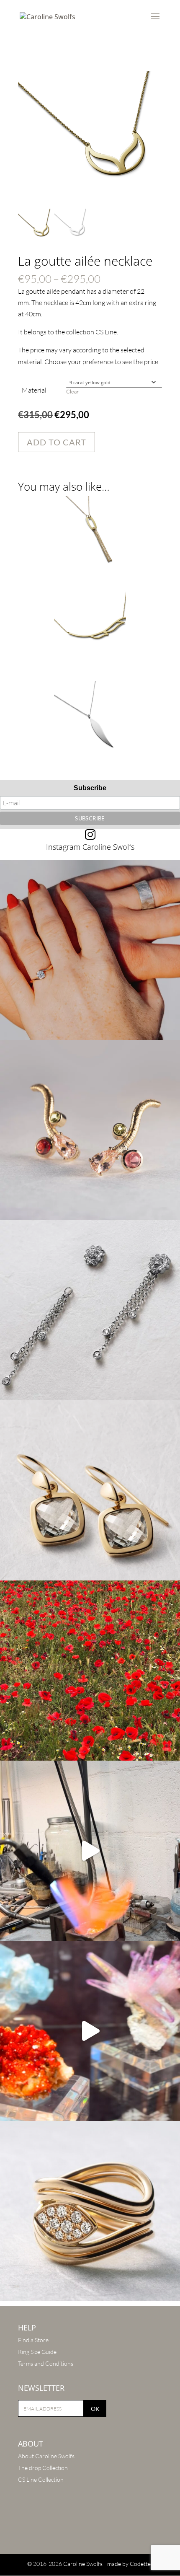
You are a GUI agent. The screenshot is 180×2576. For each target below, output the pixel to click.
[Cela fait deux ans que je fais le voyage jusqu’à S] (90, 2031)
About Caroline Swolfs (46, 2456)
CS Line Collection (41, 2479)
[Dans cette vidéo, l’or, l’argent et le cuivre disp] (90, 1851)
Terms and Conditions (46, 2363)
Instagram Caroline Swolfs (90, 847)
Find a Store (33, 2340)
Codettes (141, 2564)
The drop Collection (43, 2468)
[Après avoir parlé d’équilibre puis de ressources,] (90, 2211)
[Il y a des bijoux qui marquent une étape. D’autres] (90, 1490)
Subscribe (90, 788)
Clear (72, 391)
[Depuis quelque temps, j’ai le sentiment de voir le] (90, 1671)
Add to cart (57, 442)
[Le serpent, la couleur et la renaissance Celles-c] (90, 1130)
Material (34, 390)
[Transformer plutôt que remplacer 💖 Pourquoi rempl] (90, 1310)
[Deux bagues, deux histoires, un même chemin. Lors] (90, 950)
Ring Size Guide (37, 2352)
